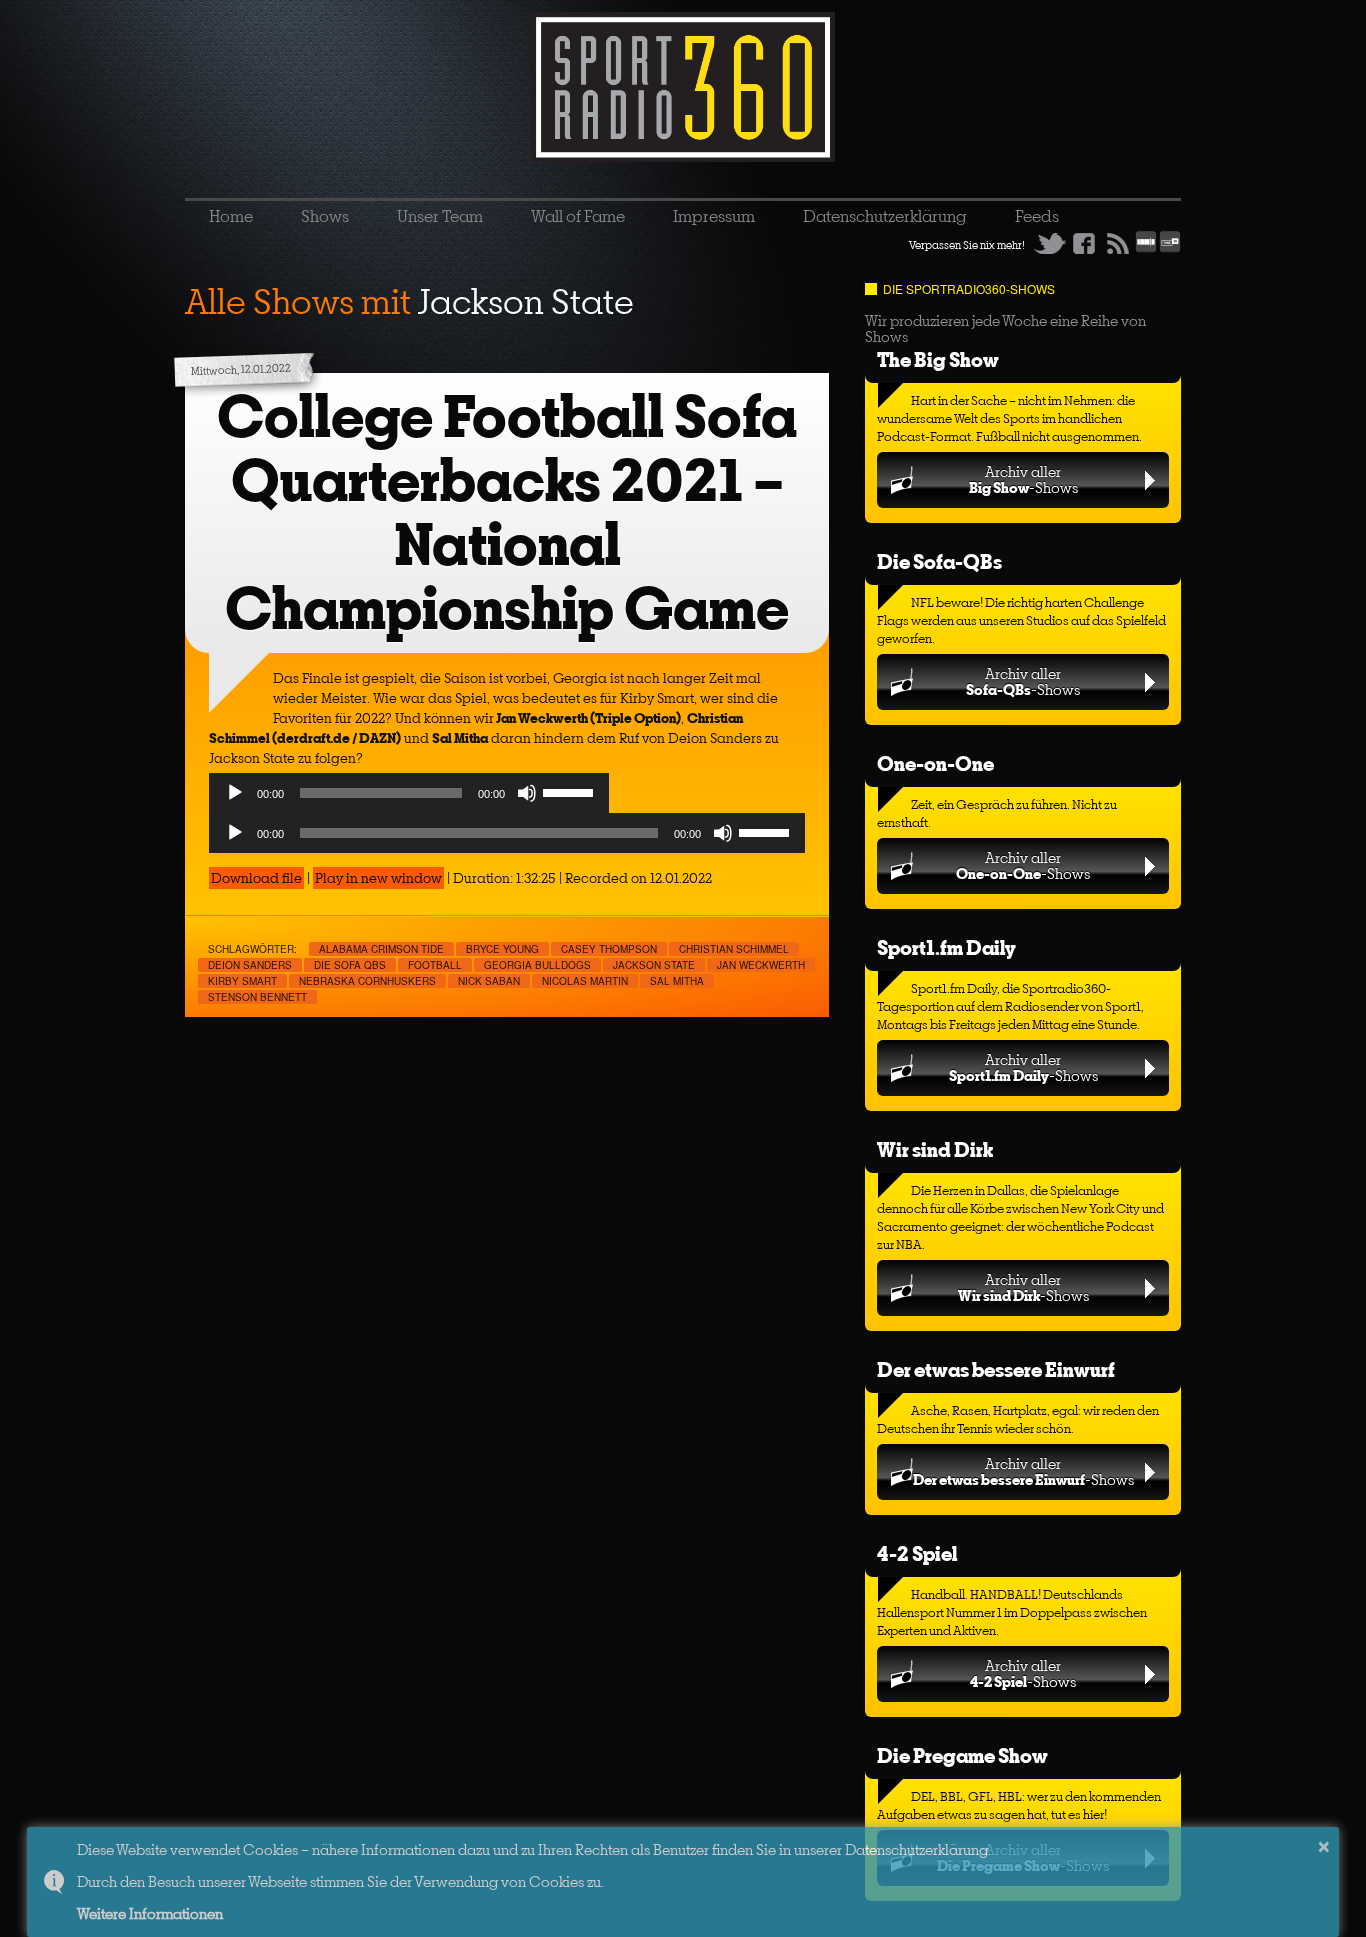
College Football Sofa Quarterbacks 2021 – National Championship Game (507, 512)
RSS (1118, 243)
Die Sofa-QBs (939, 561)
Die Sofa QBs (350, 965)
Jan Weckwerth (761, 965)
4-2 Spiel (917, 1553)
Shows (325, 216)
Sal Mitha (677, 981)
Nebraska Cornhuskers (367, 981)
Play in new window (378, 878)
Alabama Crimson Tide (381, 949)
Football (435, 965)
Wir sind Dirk (935, 1149)
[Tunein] (1170, 249)
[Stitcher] (1146, 249)
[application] (409, 798)
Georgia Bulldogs (537, 965)
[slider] (571, 791)
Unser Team (440, 216)
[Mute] (527, 793)
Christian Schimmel (734, 949)
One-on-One (935, 763)
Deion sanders (250, 965)
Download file (256, 878)
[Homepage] (683, 87)
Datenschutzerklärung (885, 216)
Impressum (714, 216)
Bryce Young (502, 949)
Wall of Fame (578, 216)
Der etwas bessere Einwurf (996, 1369)
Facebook (1084, 243)
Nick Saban (489, 981)
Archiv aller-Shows (1023, 479)
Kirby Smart (242, 981)
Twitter (1050, 243)
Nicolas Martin (585, 981)
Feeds (1037, 216)
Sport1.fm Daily (946, 947)
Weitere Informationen (150, 1913)
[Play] (235, 793)
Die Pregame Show (962, 1755)
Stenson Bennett (257, 997)
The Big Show (938, 359)
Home (231, 216)
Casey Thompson (609, 949)
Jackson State (654, 965)
